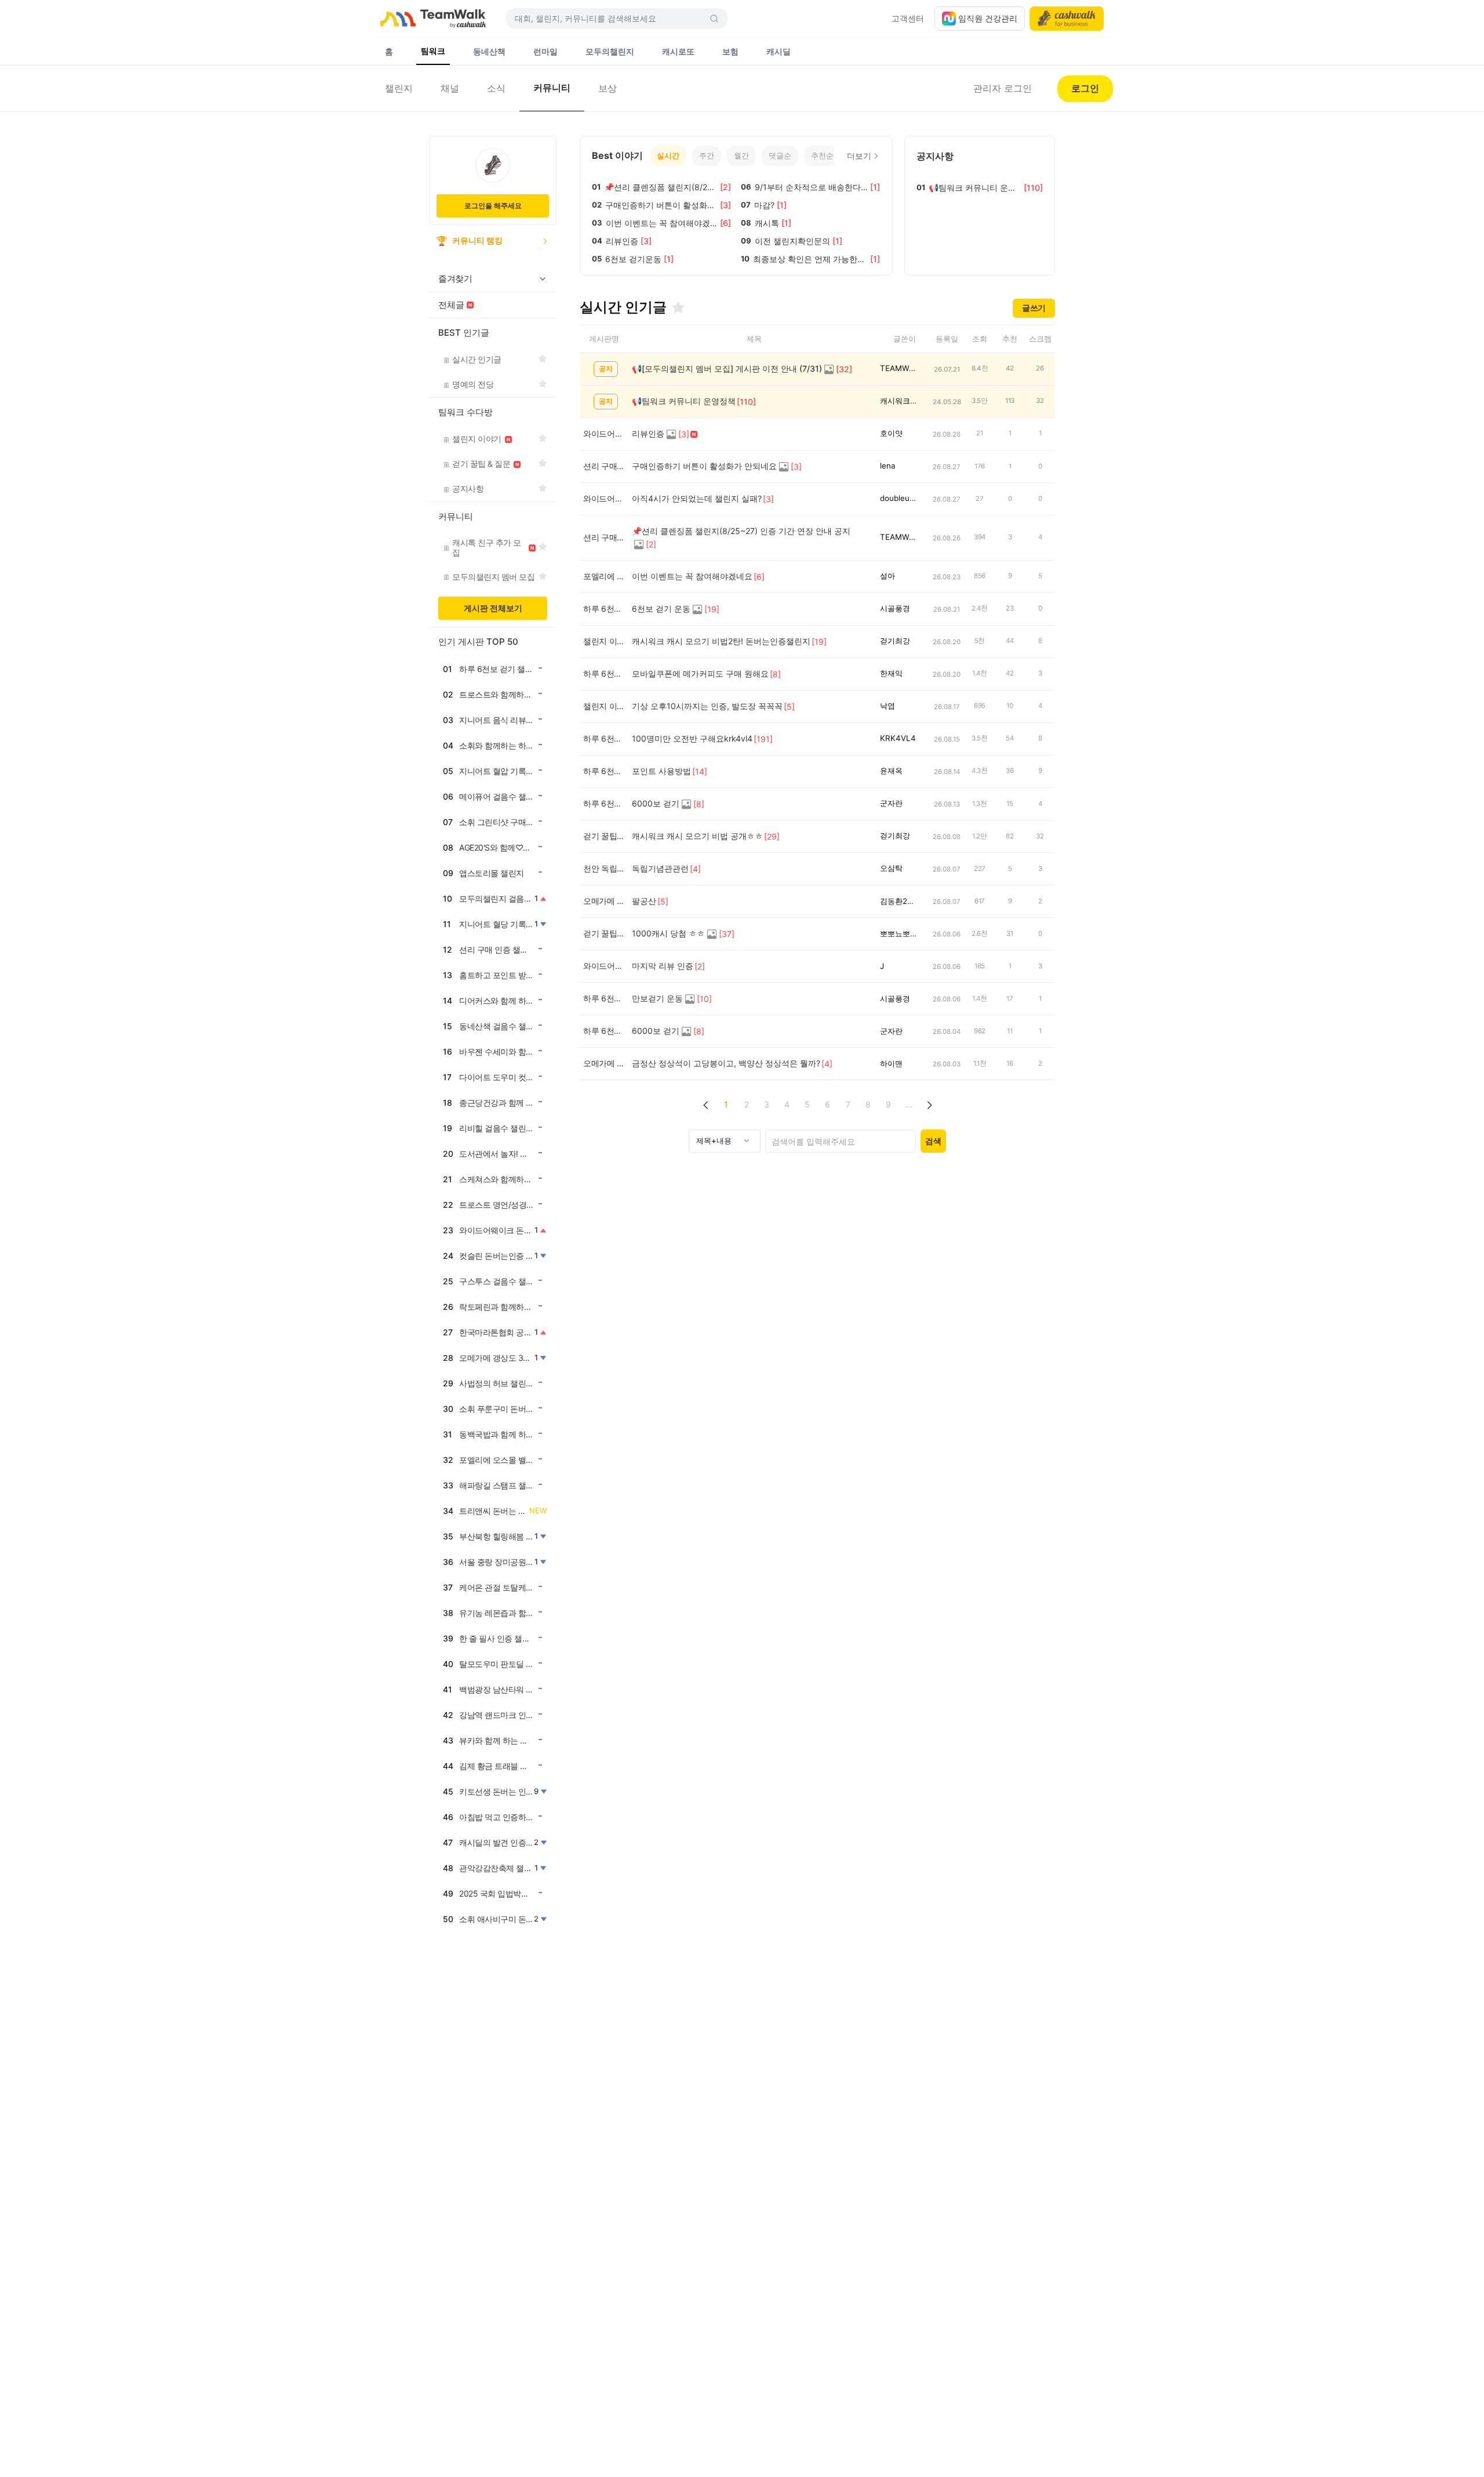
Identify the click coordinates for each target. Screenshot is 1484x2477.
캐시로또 (678, 51)
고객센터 (908, 18)
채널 (450, 88)
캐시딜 (779, 51)
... (909, 1104)
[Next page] (929, 1105)
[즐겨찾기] (678, 307)
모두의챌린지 (610, 51)
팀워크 (433, 51)
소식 (496, 88)
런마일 (545, 51)
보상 (608, 88)
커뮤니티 (552, 88)
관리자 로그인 (1003, 88)
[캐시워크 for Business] (1067, 19)
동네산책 (489, 51)
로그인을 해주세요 (493, 206)
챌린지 (399, 88)
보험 (730, 51)
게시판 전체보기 (493, 608)
